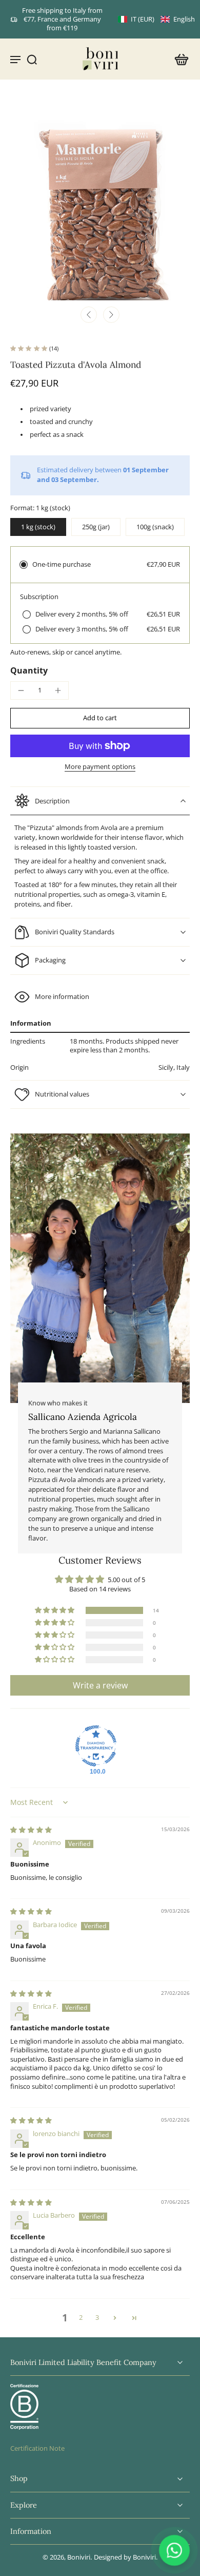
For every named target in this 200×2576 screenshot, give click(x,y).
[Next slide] (111, 315)
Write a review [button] (100, 1685)
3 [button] (97, 2318)
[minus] (21, 690)
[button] (156, 19)
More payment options (100, 767)
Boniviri (79, 2557)
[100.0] (96, 1746)
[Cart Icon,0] (178, 59)
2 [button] (81, 2318)
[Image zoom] (100, 200)
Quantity (29, 670)
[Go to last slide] (89, 315)
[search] (32, 59)
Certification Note (37, 2448)
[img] (31, 1830)
